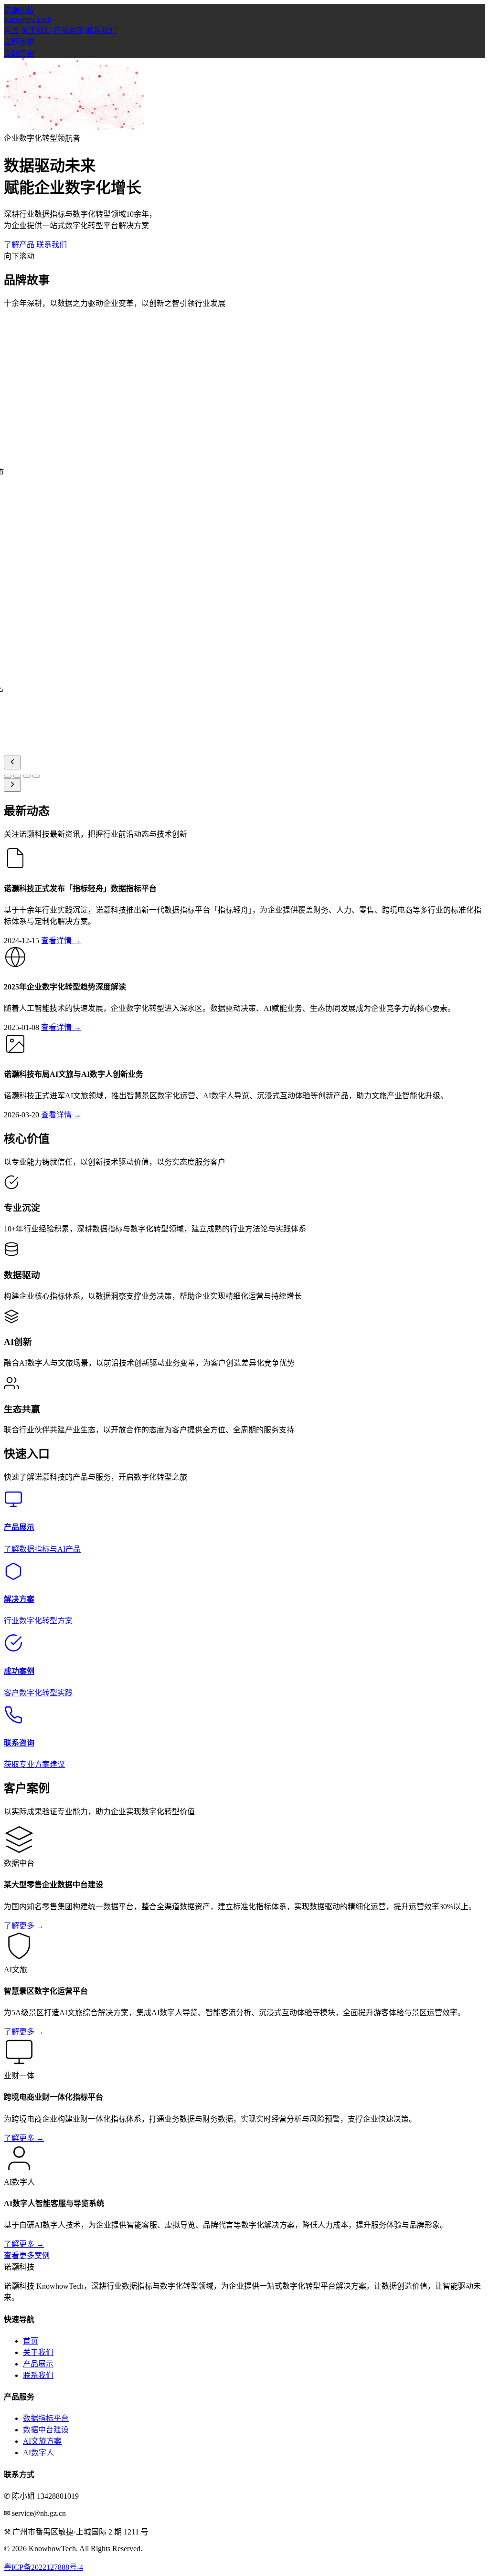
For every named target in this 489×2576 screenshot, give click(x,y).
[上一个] (12, 762)
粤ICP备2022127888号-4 (43, 2567)
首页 (11, 30)
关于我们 (36, 30)
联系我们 (101, 30)
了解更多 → (24, 1926)
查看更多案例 (27, 2255)
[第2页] (17, 776)
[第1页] (8, 776)
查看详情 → (61, 941)
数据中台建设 (46, 2430)
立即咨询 (19, 42)
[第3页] (27, 776)
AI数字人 (38, 2453)
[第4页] (36, 776)
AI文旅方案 (42, 2441)
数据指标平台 (46, 2418)
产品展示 (69, 30)
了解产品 (19, 245)
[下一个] (12, 785)
